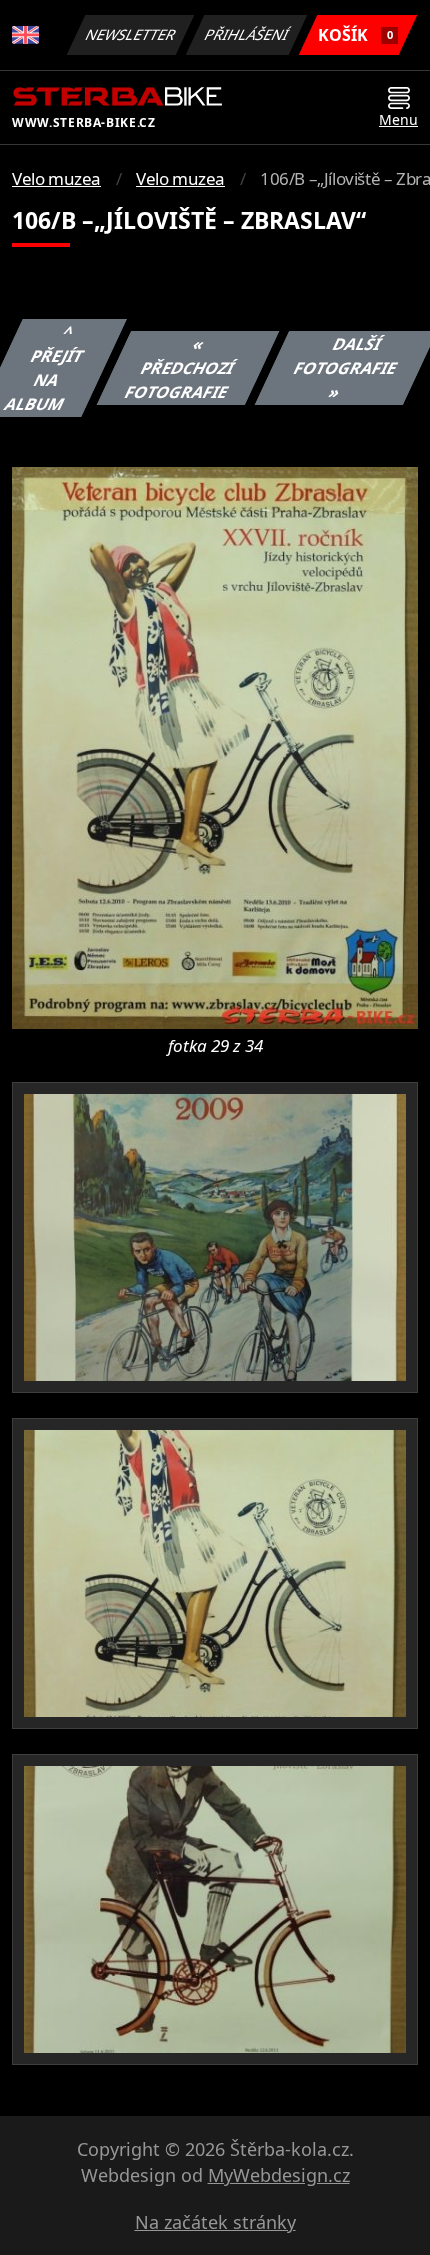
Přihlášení (247, 34)
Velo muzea (56, 178)
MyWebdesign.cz (279, 2175)
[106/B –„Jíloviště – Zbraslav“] (215, 746)
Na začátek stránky (215, 2222)
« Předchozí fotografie (180, 368)
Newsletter (131, 34)
